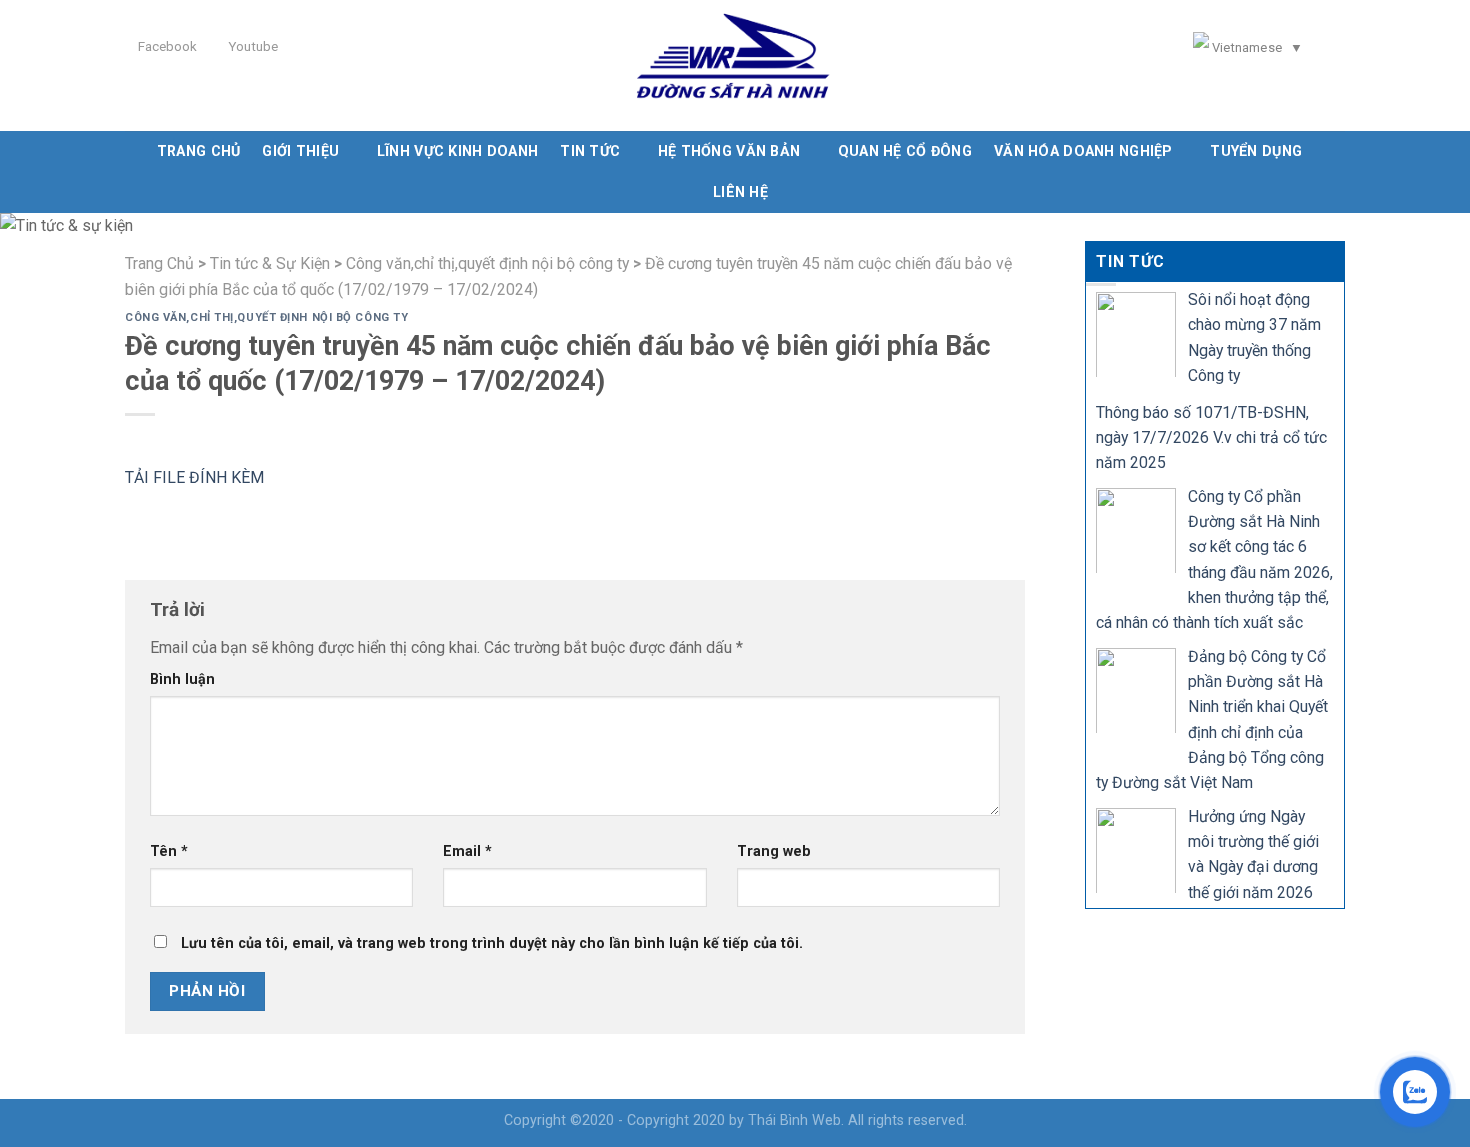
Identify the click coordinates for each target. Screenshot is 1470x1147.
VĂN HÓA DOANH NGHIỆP (1083, 151)
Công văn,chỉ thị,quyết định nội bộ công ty (266, 317)
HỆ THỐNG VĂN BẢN (729, 151)
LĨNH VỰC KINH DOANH (457, 151)
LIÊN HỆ (740, 192)
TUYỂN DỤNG (1256, 151)
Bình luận (182, 679)
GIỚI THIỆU (300, 151)
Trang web (774, 851)
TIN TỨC (590, 151)
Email (467, 851)
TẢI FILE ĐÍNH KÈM (194, 477)
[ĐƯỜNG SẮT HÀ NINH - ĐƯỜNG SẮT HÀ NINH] (735, 65)
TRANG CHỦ (199, 151)
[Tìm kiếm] (1339, 50)
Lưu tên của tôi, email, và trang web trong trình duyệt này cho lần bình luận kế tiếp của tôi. (492, 943)
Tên (169, 851)
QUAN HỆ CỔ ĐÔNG (905, 151)
